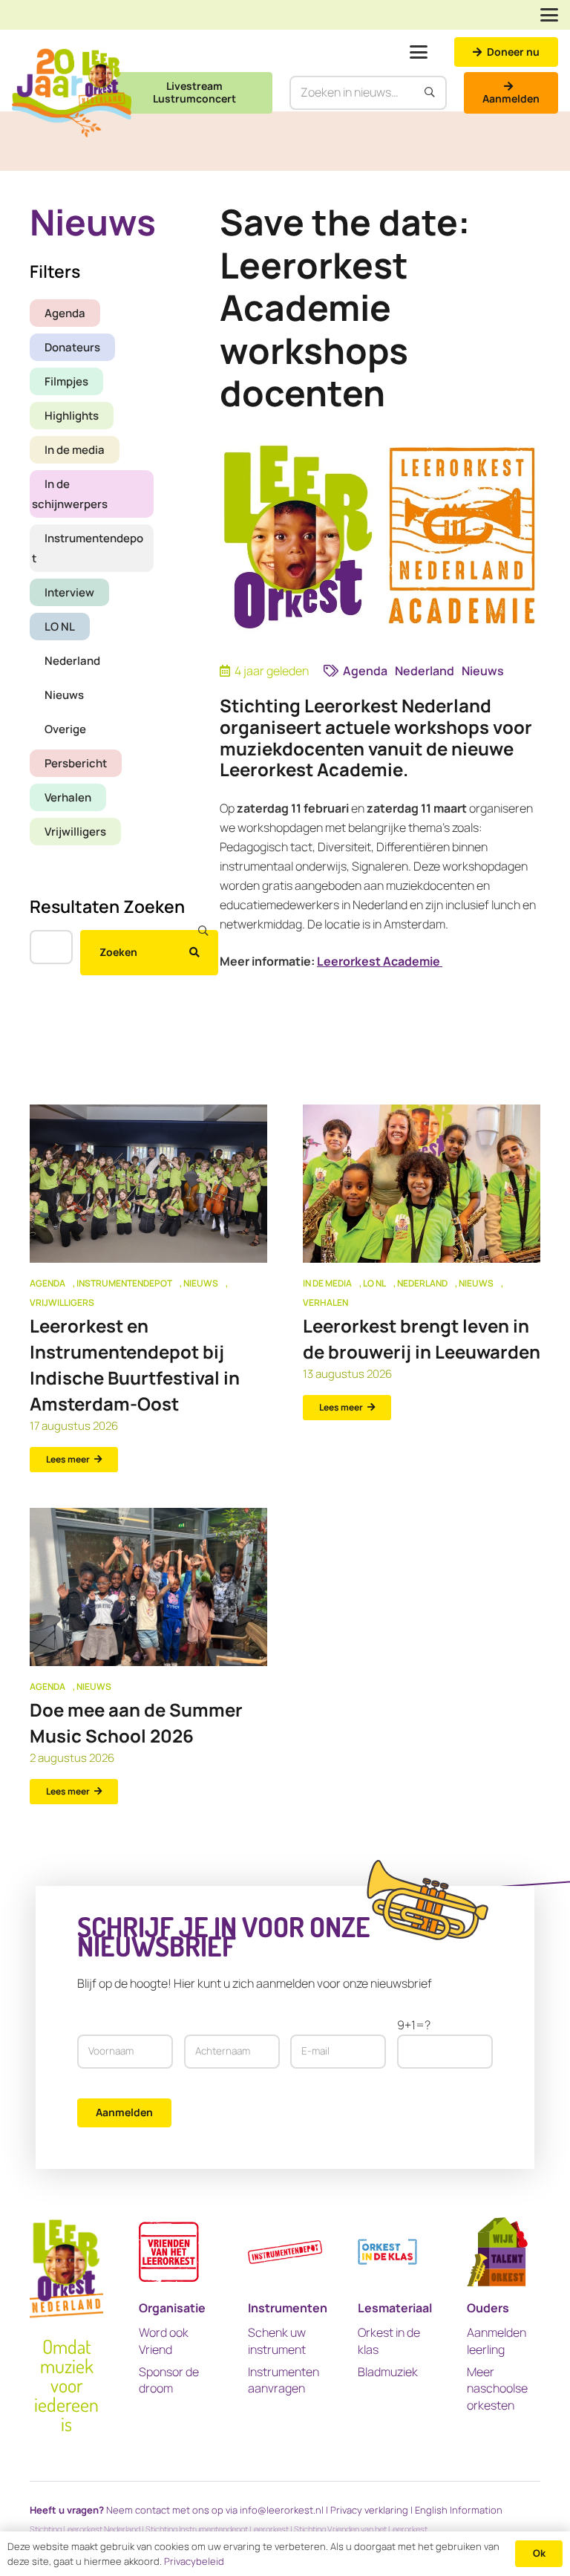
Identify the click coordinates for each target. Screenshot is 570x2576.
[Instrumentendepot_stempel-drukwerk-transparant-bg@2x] (285, 2252)
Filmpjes (66, 381)
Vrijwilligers (75, 832)
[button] (549, 15)
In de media (75, 450)
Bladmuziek (388, 2372)
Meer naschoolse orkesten (497, 2388)
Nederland (72, 661)
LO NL (60, 627)
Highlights (72, 416)
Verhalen (68, 797)
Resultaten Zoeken (107, 906)
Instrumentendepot (88, 548)
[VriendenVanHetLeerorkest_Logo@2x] (169, 2252)
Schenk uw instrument (277, 2341)
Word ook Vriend (164, 2341)
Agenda (65, 313)
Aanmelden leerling (497, 2341)
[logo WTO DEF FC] (497, 2252)
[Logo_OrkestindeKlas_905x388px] (387, 2252)
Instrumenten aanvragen (284, 2380)
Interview (69, 592)
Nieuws (64, 695)
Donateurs (72, 347)
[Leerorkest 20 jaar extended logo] (72, 93)
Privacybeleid (194, 2561)
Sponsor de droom (169, 2380)
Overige (65, 729)
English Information (459, 2510)
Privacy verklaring (369, 2510)
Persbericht (76, 763)
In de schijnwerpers (70, 494)
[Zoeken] (430, 93)
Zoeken (118, 952)
